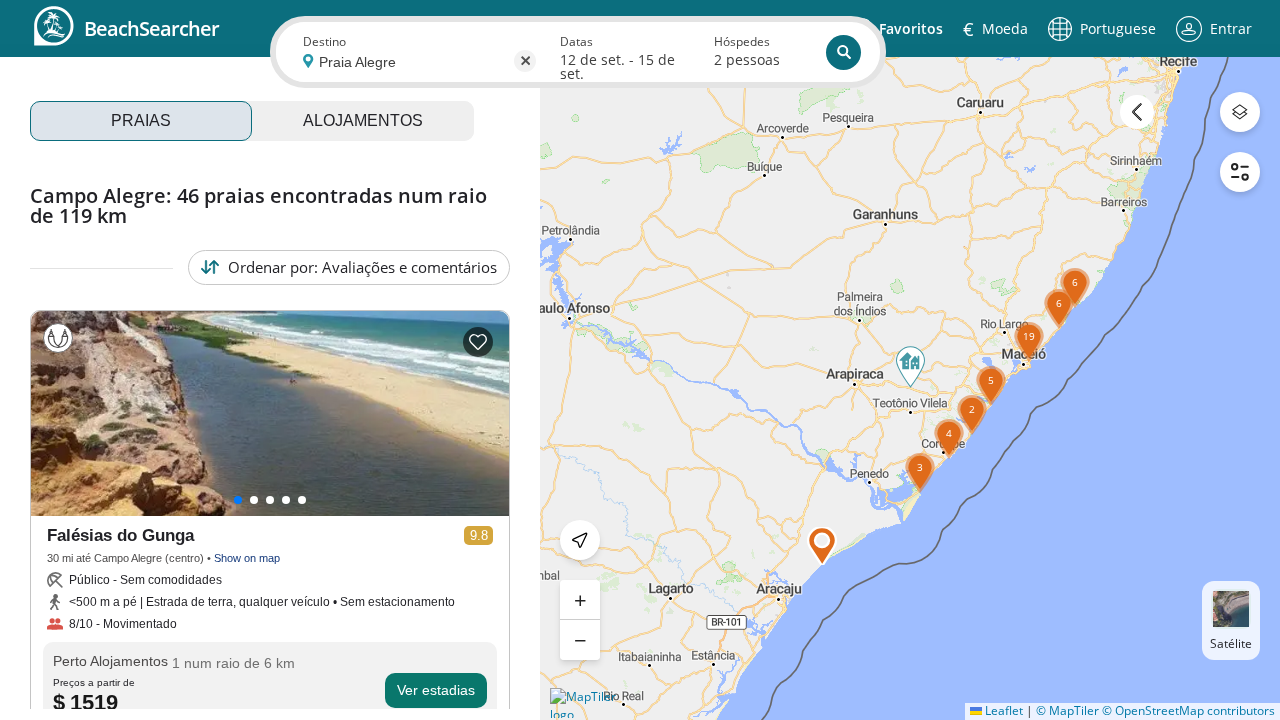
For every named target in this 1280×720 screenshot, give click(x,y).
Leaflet (1002, 710)
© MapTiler (1067, 710)
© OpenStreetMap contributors (1188, 710)
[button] (991, 406)
